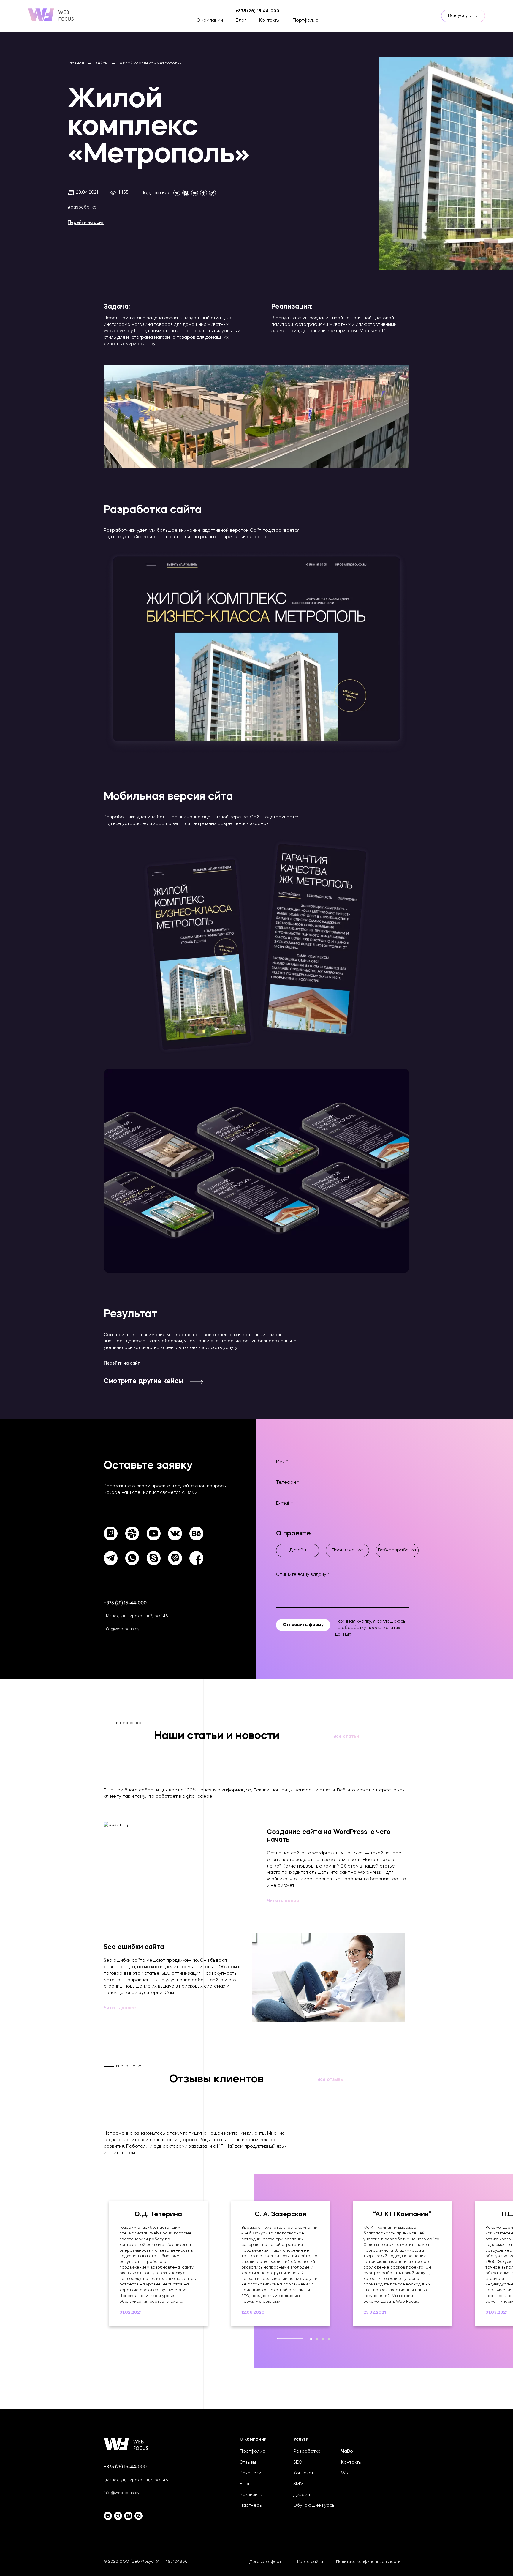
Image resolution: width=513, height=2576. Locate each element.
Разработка (307, 2452)
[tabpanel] (158, 2264)
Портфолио (306, 21)
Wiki (345, 2473)
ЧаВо (347, 2452)
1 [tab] (311, 2339)
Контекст (303, 2473)
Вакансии (250, 2473)
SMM (299, 2484)
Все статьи (346, 1737)
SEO (298, 2463)
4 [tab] (329, 2339)
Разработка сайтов (95, 19)
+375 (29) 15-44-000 (125, 1603)
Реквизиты (251, 2495)
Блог (241, 21)
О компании (210, 21)
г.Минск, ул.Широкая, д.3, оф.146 (136, 1616)
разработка (84, 207)
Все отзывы (331, 2080)
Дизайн (302, 2495)
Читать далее (283, 1901)
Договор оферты (267, 2562)
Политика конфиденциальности (368, 2562)
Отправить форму (303, 1625)
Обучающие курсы (314, 2506)
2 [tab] (317, 2339)
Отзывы (248, 2463)
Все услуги (461, 16)
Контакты (269, 21)
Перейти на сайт (86, 223)
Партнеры (251, 2506)
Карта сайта (310, 2562)
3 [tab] (323, 2339)
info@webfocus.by (122, 1629)
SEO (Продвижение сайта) (101, 27)
